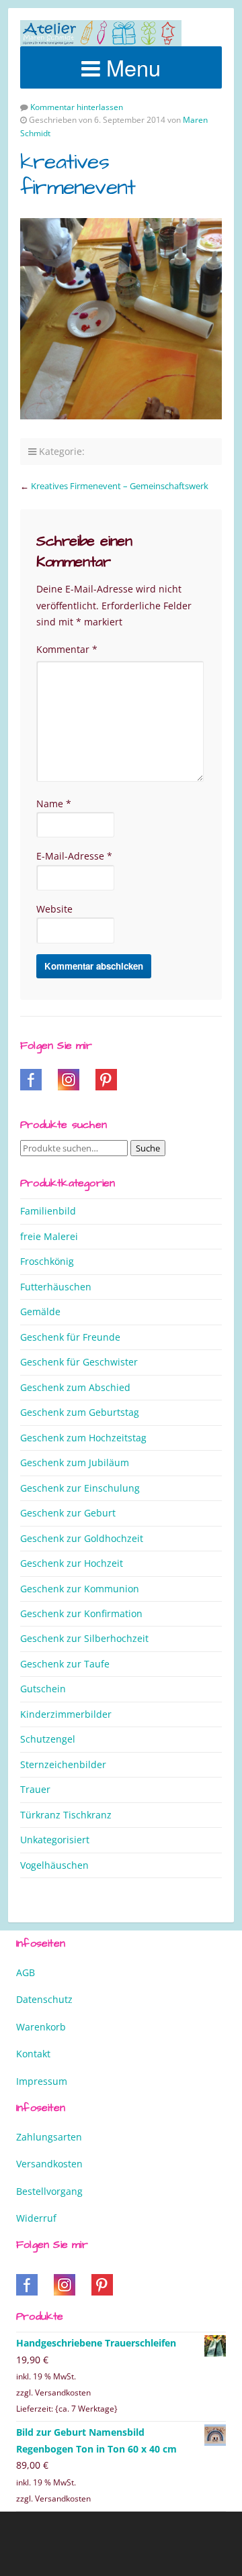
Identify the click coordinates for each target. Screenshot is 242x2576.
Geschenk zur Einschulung (80, 1488)
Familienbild (48, 1211)
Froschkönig (47, 1261)
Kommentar (67, 649)
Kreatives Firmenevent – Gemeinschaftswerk (120, 486)
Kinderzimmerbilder (66, 1714)
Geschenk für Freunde (70, 1337)
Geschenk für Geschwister (79, 1362)
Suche (148, 1148)
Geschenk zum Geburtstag (80, 1412)
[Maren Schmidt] (101, 33)
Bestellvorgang (49, 2191)
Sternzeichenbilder (63, 1764)
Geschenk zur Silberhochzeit (84, 1638)
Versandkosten (49, 2164)
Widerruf (36, 2218)
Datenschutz (44, 1999)
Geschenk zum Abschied (75, 1387)
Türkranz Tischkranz (66, 1815)
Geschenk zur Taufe (65, 1664)
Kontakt (33, 2054)
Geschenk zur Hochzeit (72, 1563)
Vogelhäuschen (54, 1865)
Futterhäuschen (56, 1287)
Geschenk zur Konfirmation (81, 1613)
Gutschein (43, 1689)
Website (54, 909)
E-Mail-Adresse (74, 856)
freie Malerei (49, 1236)
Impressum (42, 2081)
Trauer (35, 1789)
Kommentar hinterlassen (77, 107)
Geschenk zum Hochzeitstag (83, 1438)
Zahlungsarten (49, 2137)
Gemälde (40, 1311)
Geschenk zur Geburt (68, 1513)
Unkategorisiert (55, 1840)
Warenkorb (41, 2027)
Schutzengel (48, 1739)
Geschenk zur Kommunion (80, 1589)
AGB (26, 1972)
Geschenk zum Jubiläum (75, 1462)
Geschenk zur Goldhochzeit (82, 1538)
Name (54, 804)
